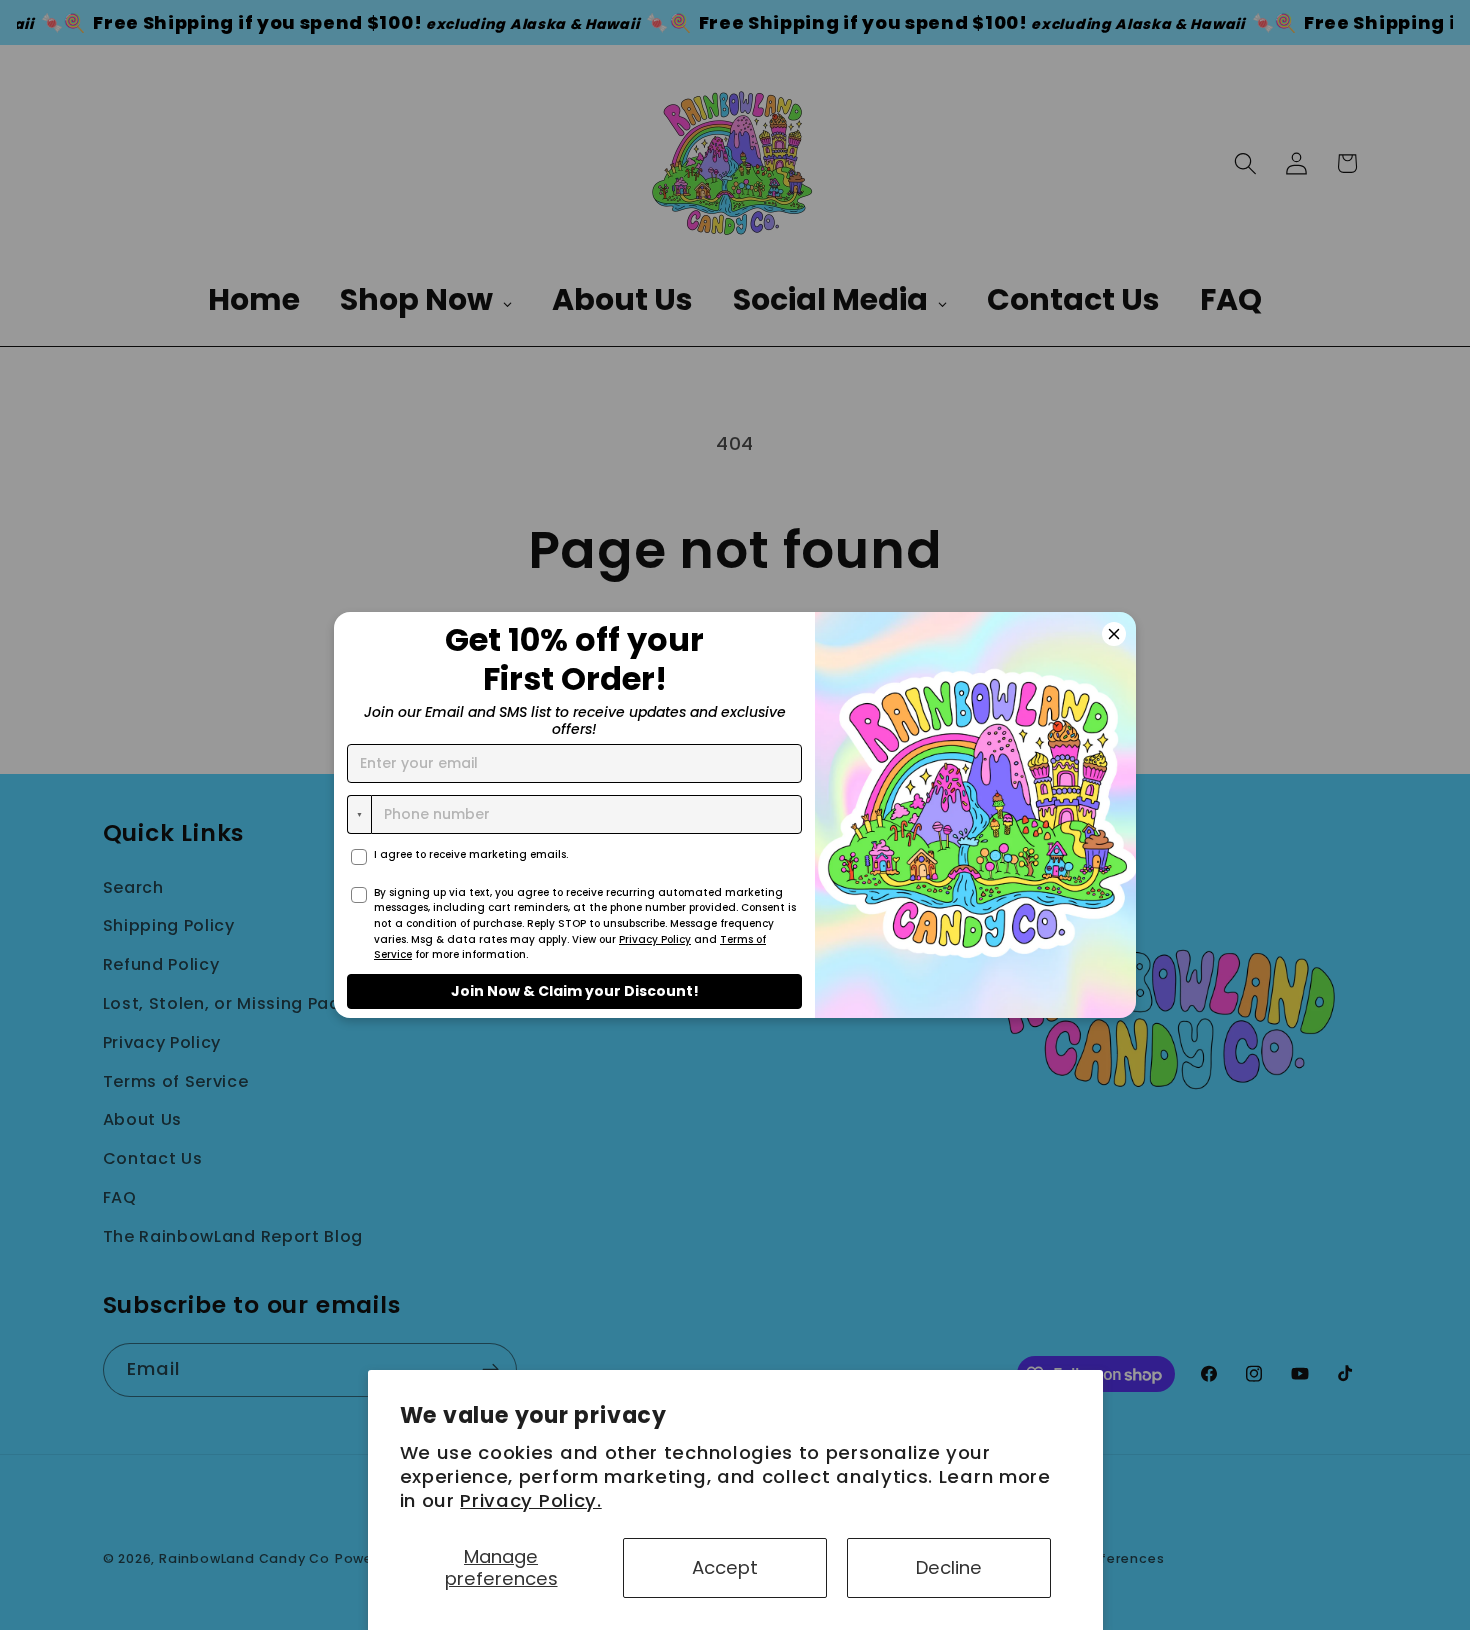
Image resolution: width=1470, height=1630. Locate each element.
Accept (725, 1567)
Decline (949, 1567)
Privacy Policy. (530, 1500)
